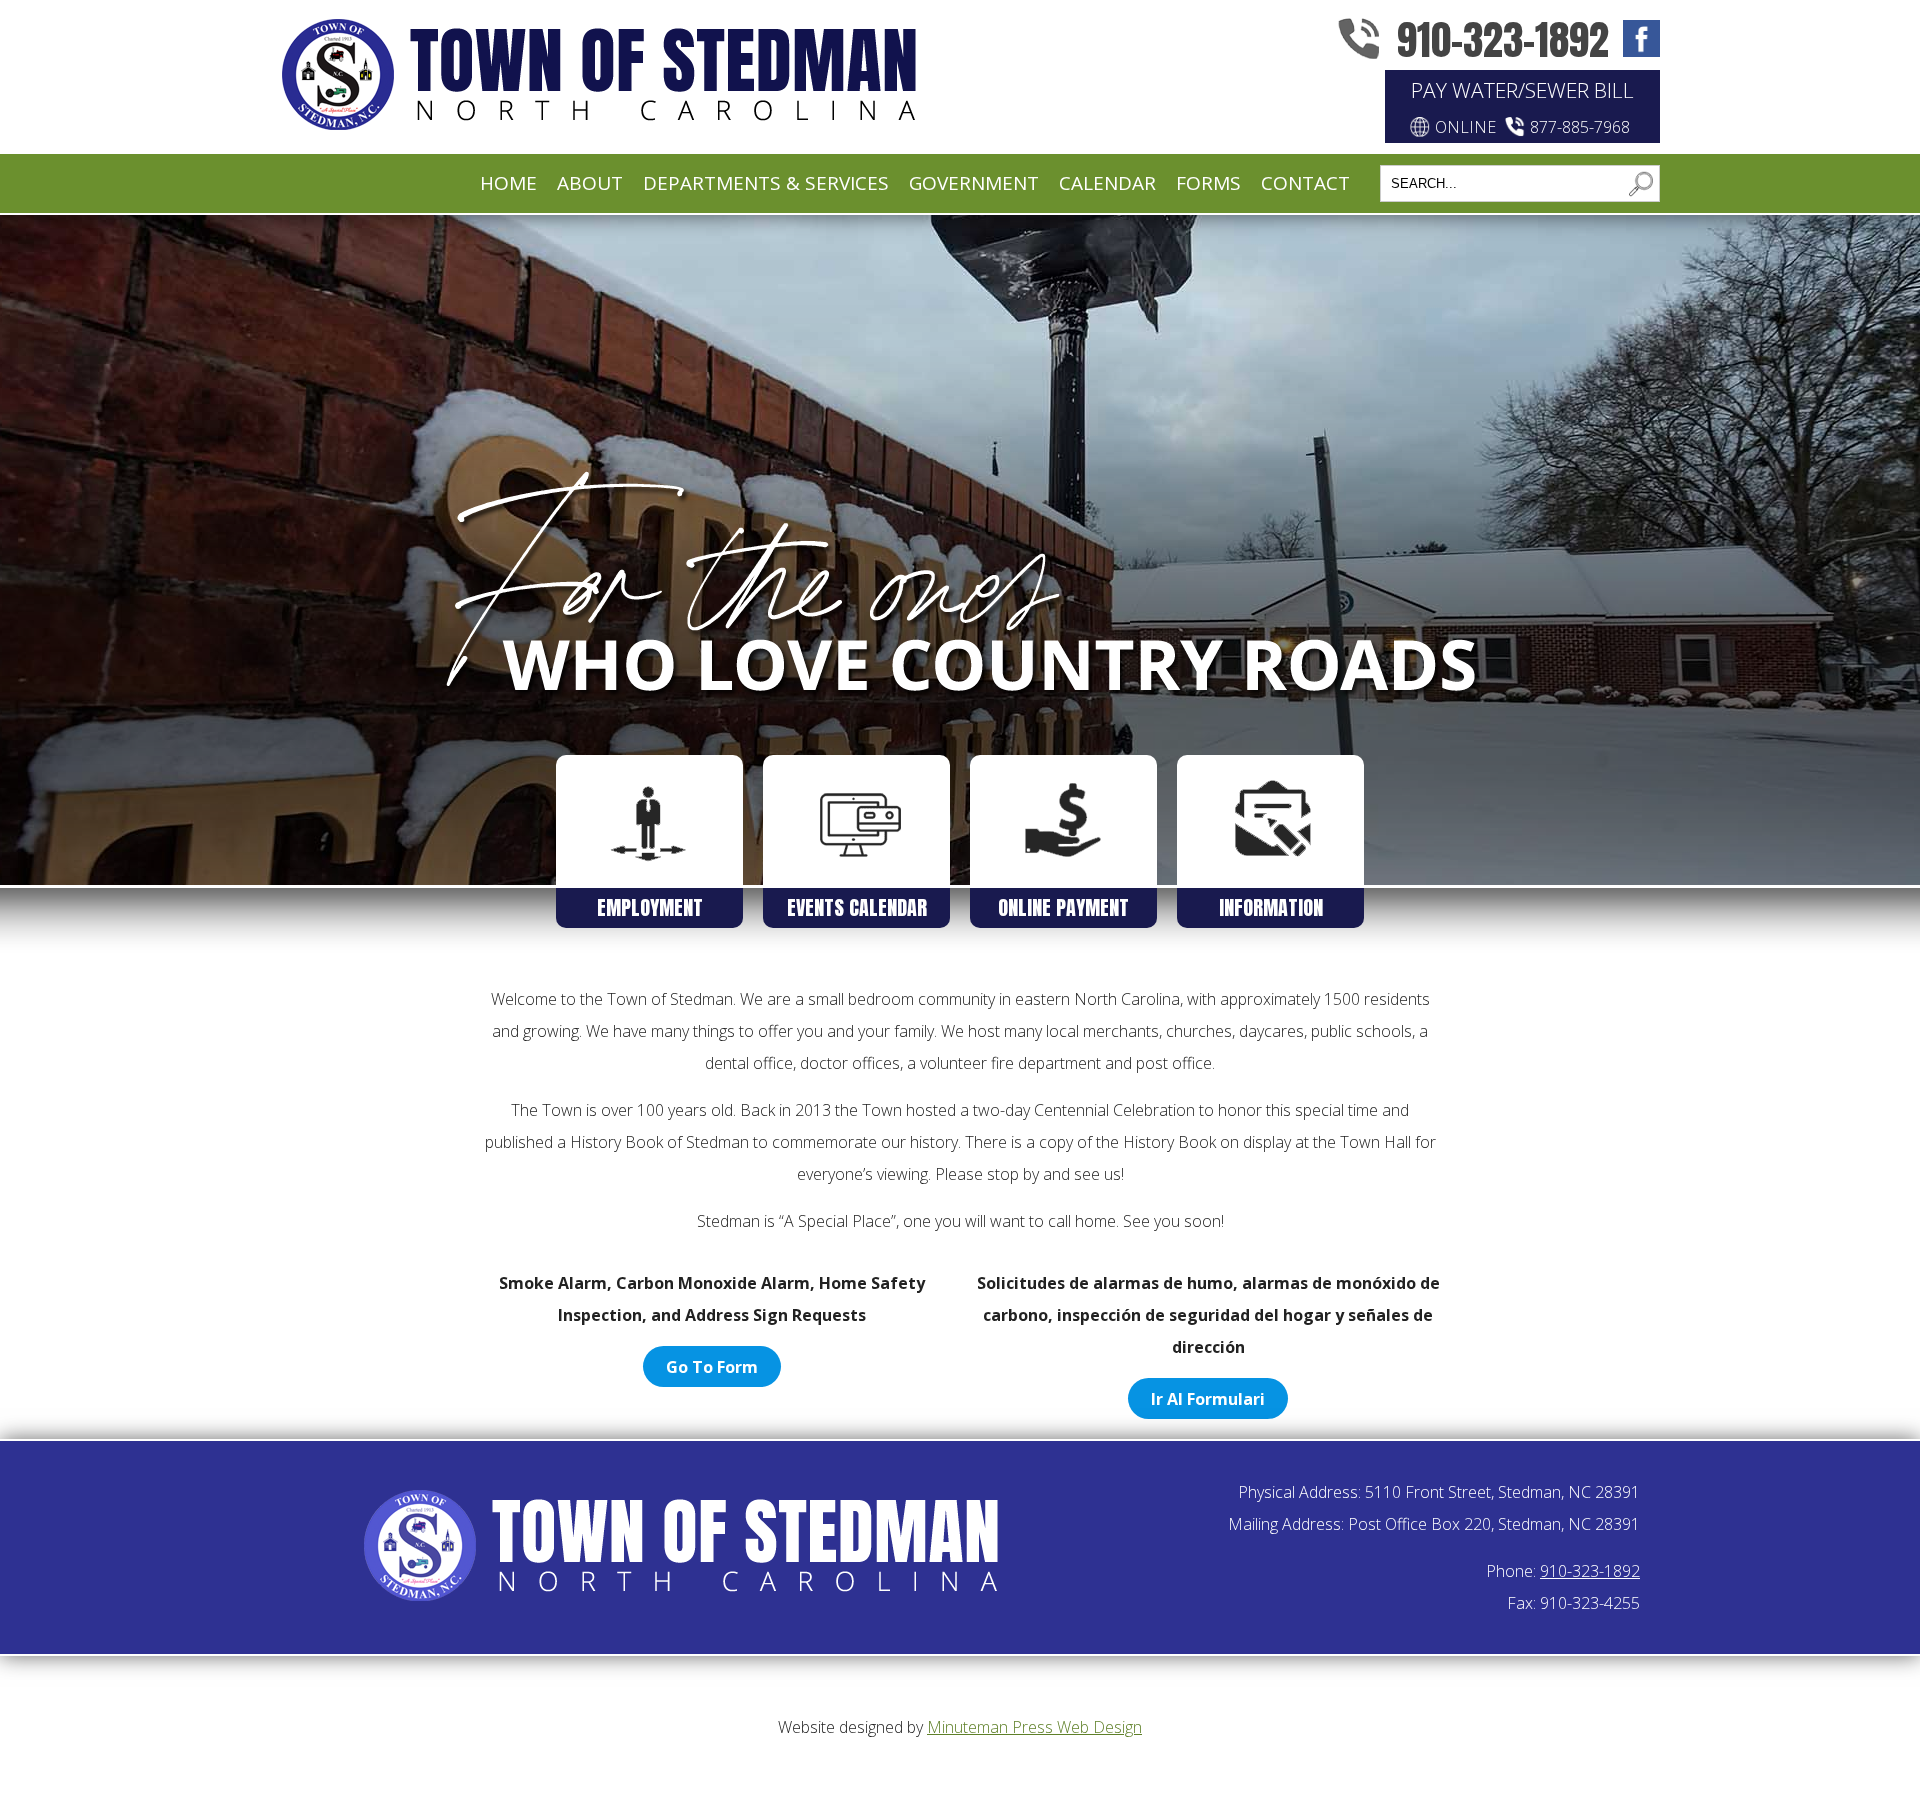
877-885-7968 (1580, 127)
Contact (1305, 183)
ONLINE (1465, 127)
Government (974, 183)
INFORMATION (1271, 907)
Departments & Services (766, 183)
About (590, 183)
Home (508, 183)
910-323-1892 (1503, 39)
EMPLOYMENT (650, 907)
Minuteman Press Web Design (1034, 1727)
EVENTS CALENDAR (857, 907)
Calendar (1107, 183)
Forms (1208, 183)
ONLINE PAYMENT (1063, 907)
